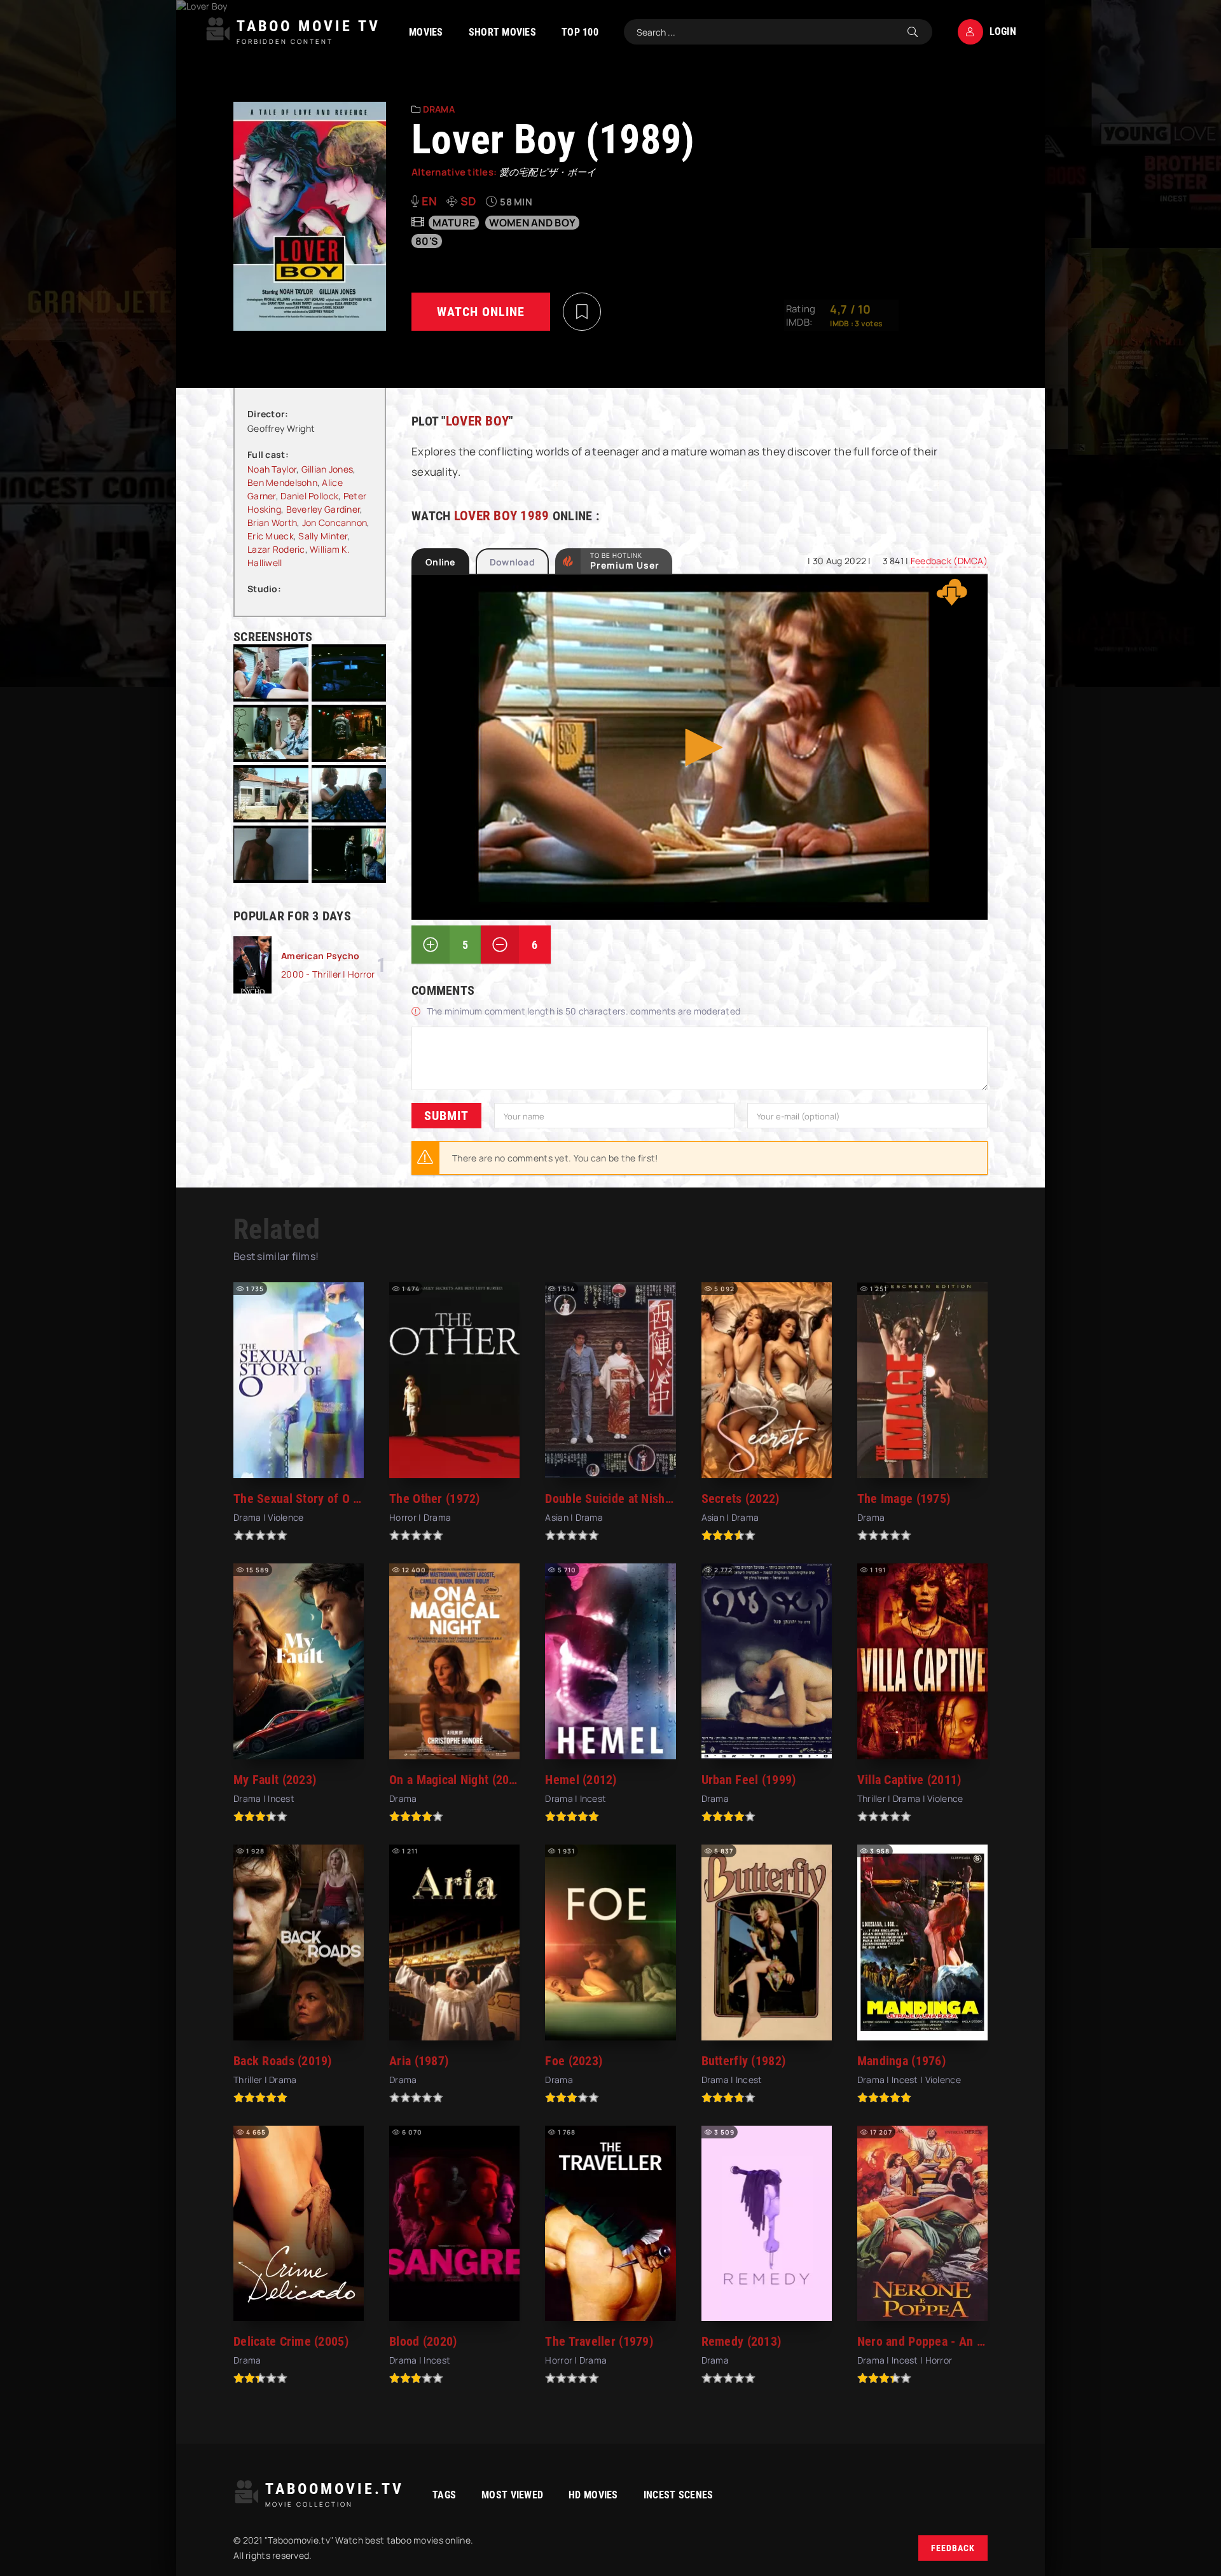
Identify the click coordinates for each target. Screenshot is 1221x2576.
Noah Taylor (272, 469)
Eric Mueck (271, 536)
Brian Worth (272, 523)
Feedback (953, 2548)
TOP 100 (580, 32)
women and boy (533, 223)
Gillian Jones (328, 469)
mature (454, 223)
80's (427, 241)
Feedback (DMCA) (949, 561)
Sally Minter (323, 536)
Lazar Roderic (276, 549)
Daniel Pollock (309, 496)
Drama (439, 109)
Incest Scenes (679, 2495)
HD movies (593, 2495)
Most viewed (512, 2495)
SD (469, 201)
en (430, 201)
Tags (444, 2495)
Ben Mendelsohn (282, 482)
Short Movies (502, 32)
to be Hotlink (625, 561)
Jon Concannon (335, 523)
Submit (446, 1116)
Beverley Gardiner (323, 509)
